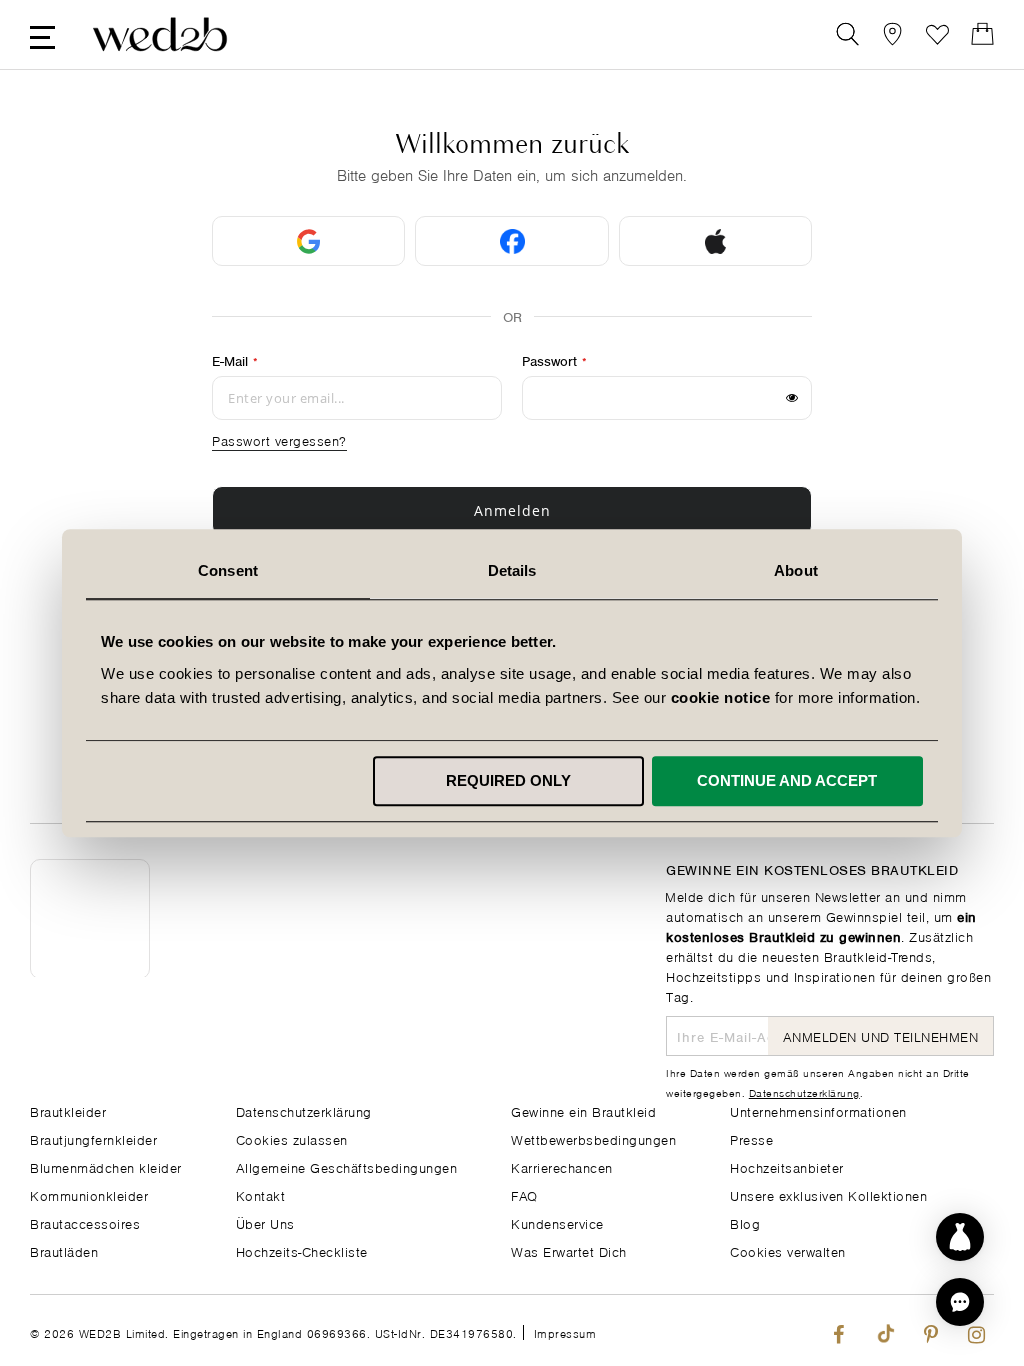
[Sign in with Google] (308, 241)
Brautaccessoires (85, 1222)
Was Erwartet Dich (569, 1250)
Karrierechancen (562, 1166)
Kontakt (261, 1194)
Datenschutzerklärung (304, 1110)
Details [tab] (512, 570)
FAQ (524, 1194)
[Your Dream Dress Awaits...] (160, 34)
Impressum (565, 1332)
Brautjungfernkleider (93, 1138)
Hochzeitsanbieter (787, 1166)
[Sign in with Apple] (715, 241)
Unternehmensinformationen (818, 1110)
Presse (751, 1138)
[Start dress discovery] (960, 1237)
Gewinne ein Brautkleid (583, 1110)
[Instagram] (976, 1330)
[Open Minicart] (982, 34)
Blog (745, 1222)
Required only (508, 780)
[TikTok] (884, 1330)
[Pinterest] (930, 1330)
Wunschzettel (937, 34)
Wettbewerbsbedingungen (593, 1138)
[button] (960, 1302)
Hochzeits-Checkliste (302, 1250)
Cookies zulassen (292, 1138)
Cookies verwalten (788, 1250)
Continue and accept (787, 780)
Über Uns (265, 1222)
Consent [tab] (228, 570)
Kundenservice (557, 1222)
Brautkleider (68, 1110)
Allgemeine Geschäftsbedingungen (347, 1166)
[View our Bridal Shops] (892, 34)
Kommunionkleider (89, 1194)
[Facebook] (838, 1330)
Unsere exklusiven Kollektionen (828, 1194)
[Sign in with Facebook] (511, 241)
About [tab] (796, 570)
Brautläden (64, 1250)
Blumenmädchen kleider (106, 1166)
